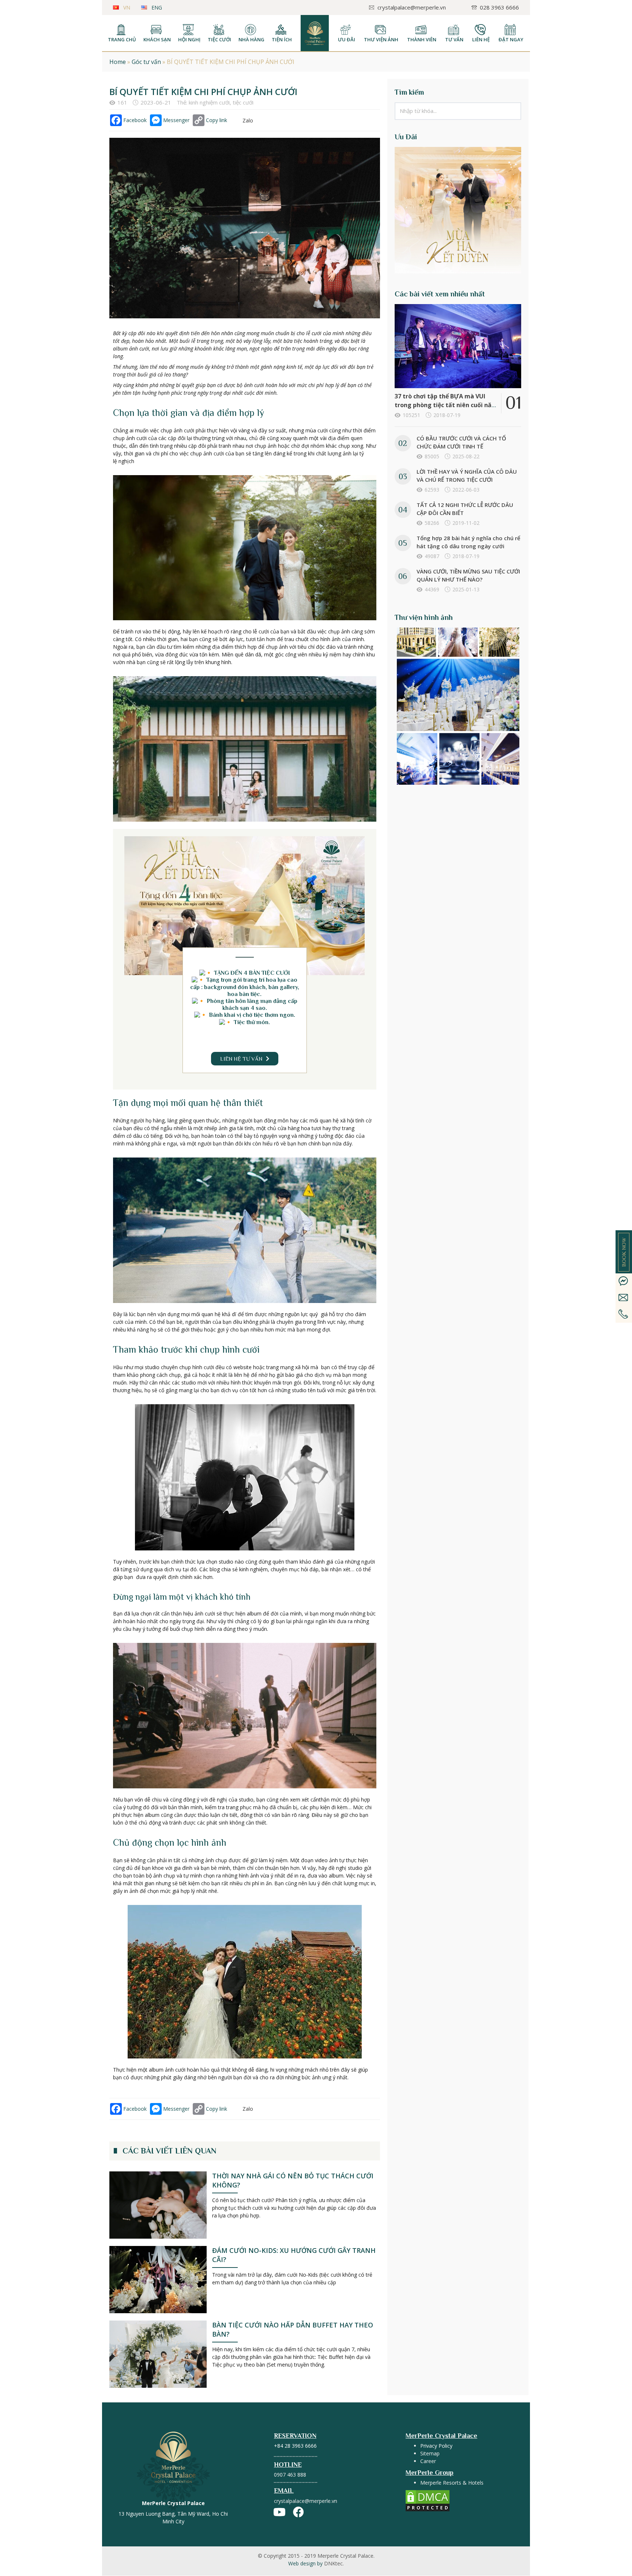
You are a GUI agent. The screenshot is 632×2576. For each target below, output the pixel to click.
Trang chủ (122, 39)
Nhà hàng (251, 39)
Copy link (217, 120)
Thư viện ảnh (381, 39)
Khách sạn (157, 39)
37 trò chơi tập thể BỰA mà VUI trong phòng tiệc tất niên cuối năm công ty (446, 405)
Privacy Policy (436, 2446)
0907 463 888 (290, 2475)
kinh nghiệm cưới (209, 102)
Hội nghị (189, 39)
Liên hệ (481, 39)
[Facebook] (298, 2512)
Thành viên (422, 39)
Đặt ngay (511, 39)
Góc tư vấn (146, 62)
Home (118, 62)
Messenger (176, 120)
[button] (245, 1059)
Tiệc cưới (219, 39)
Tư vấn (454, 39)
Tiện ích (282, 39)
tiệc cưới (243, 102)
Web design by (316, 2563)
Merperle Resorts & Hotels (452, 2483)
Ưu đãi (347, 39)
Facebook (135, 120)
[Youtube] (279, 2512)
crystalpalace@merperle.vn (306, 2501)
